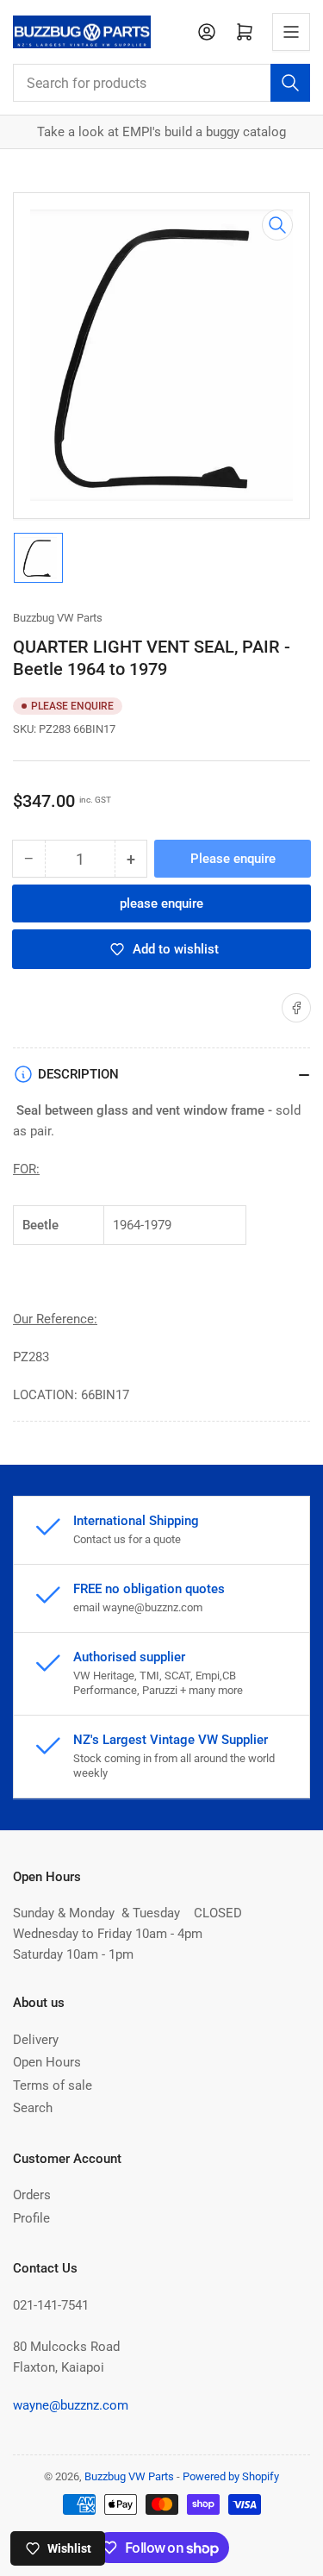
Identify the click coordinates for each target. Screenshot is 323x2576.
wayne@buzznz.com (71, 2405)
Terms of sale (53, 2085)
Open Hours (47, 2062)
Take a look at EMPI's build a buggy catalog (161, 132)
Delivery (36, 2040)
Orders (32, 2195)
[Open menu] (291, 32)
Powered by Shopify (231, 2476)
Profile (31, 2218)
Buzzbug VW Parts (58, 618)
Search (33, 2108)
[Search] (290, 83)
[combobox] (161, 83)
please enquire (161, 903)
